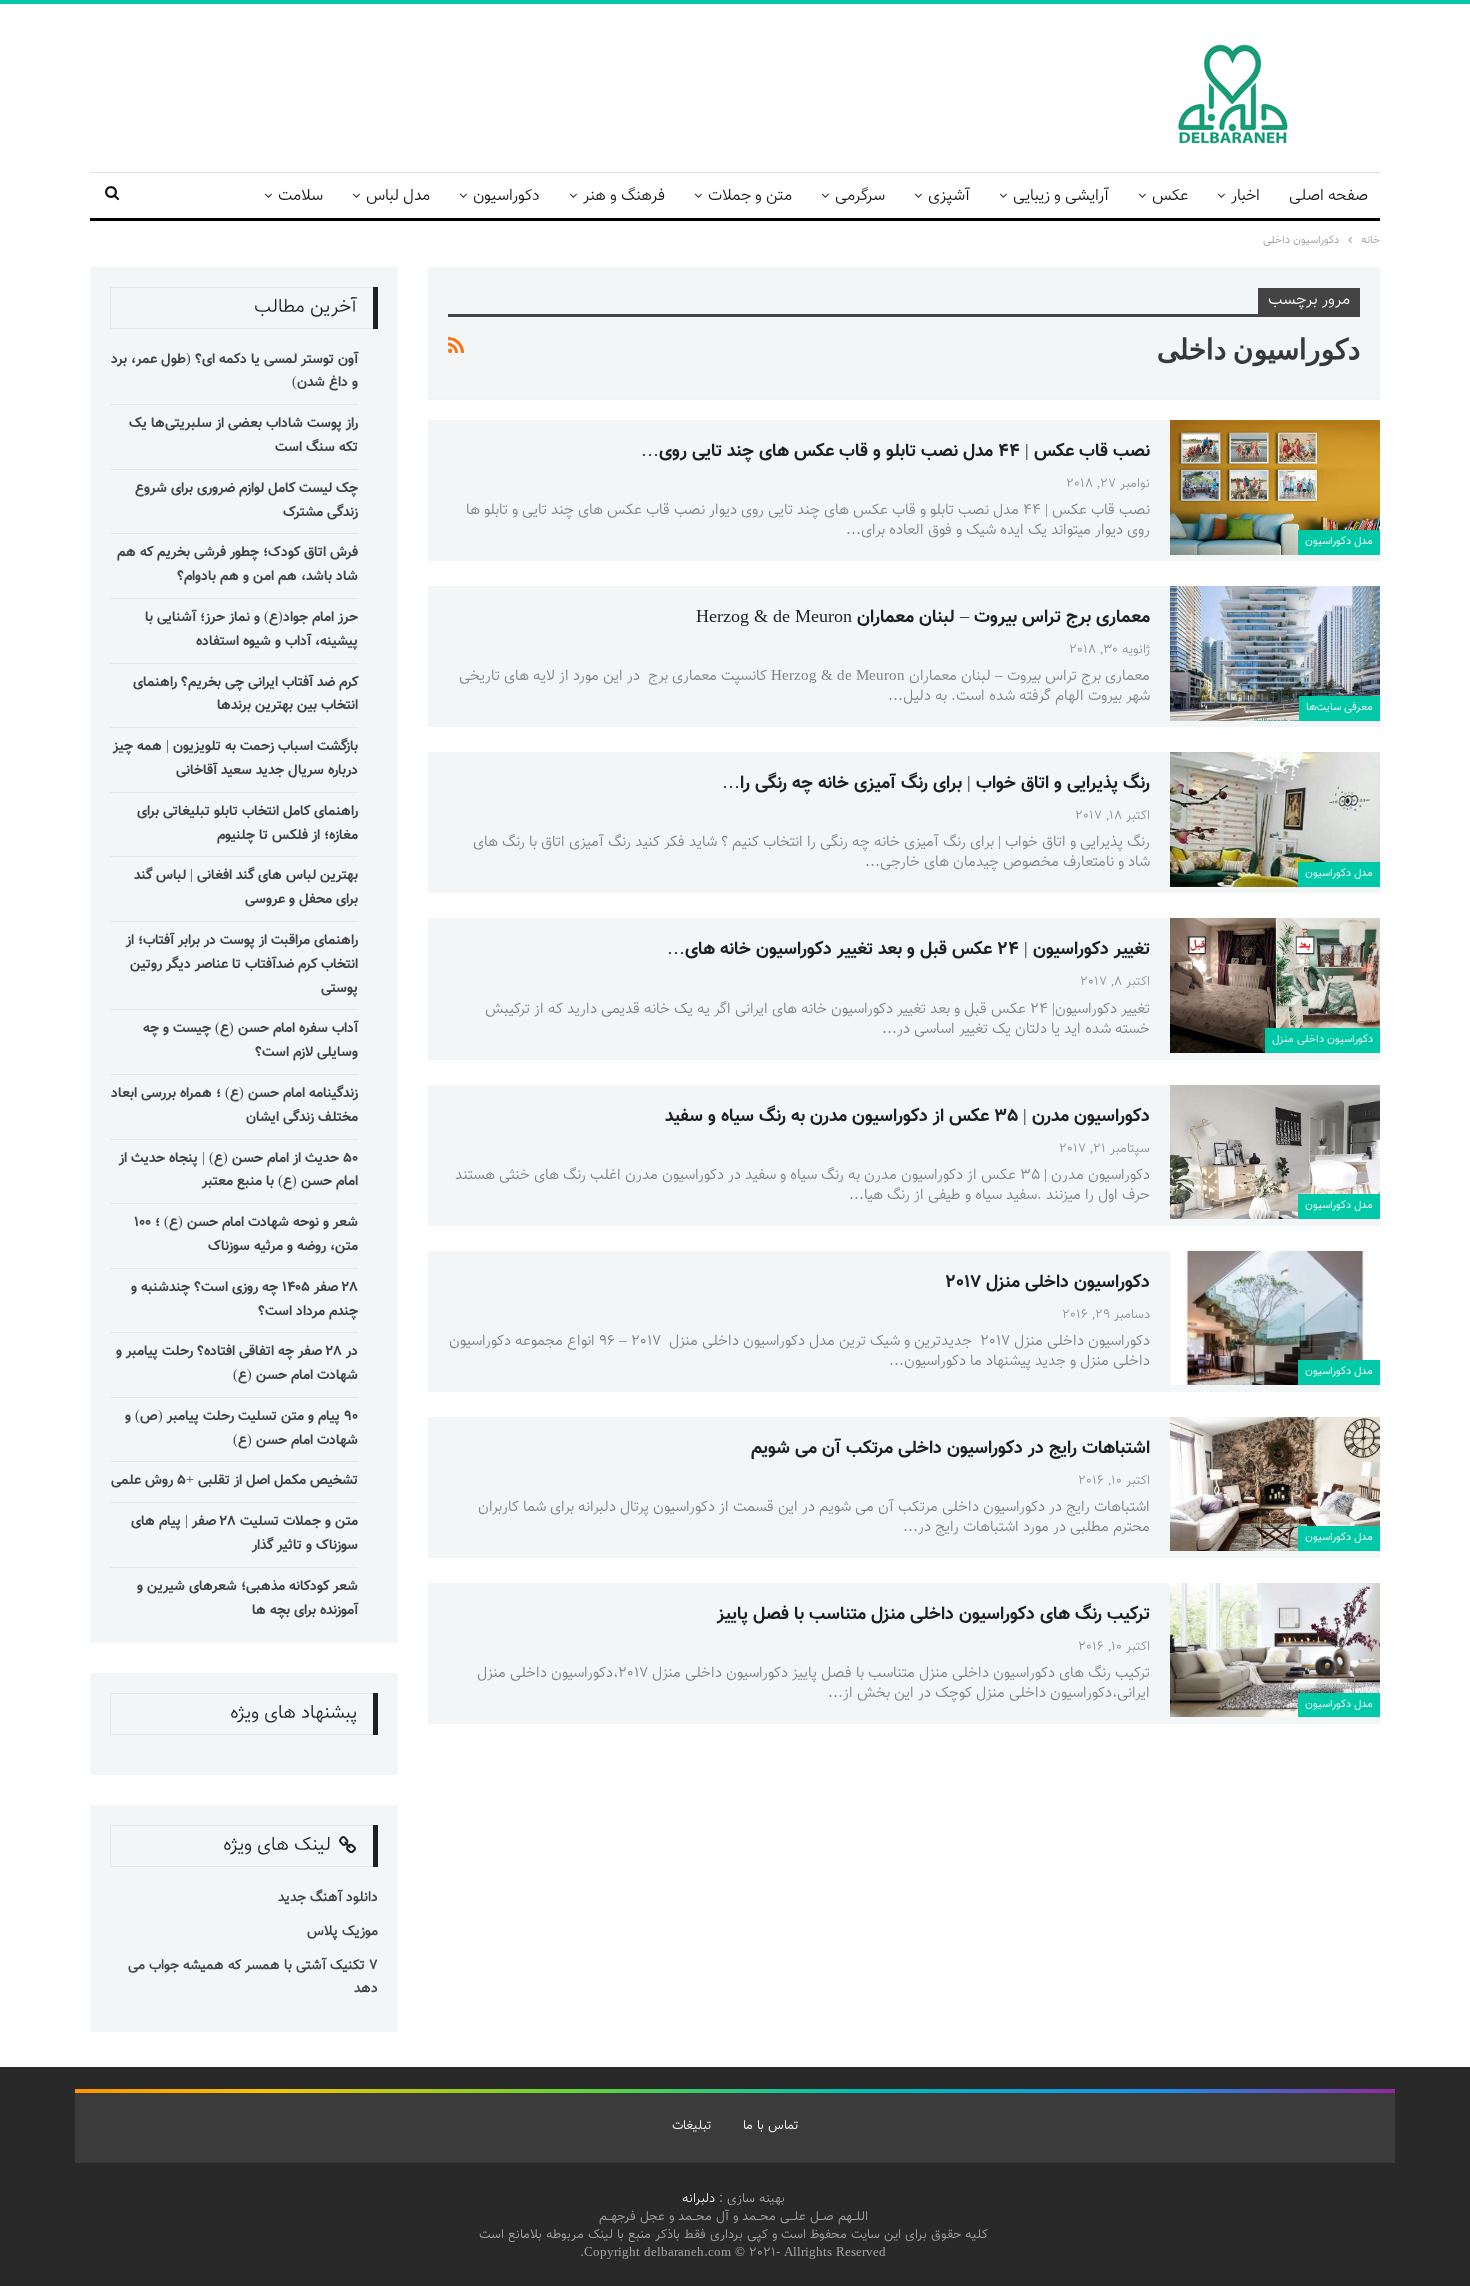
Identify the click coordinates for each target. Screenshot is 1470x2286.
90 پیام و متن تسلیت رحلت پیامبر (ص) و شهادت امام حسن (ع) (241, 1429)
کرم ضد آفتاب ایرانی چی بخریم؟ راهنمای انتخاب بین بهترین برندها (245, 695)
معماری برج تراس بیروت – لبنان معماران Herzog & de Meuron (923, 618)
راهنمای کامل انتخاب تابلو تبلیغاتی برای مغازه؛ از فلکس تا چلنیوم (247, 824)
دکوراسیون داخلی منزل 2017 (1047, 1283)
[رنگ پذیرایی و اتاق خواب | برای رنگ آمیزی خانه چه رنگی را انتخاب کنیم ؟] (1275, 819)
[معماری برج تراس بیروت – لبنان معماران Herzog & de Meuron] (1275, 653)
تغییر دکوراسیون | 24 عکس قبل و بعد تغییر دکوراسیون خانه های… (908, 950)
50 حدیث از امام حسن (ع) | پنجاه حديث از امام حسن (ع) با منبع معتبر (238, 1171)
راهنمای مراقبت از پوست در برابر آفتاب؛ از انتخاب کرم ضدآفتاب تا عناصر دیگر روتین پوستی (242, 965)
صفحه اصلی (1328, 196)
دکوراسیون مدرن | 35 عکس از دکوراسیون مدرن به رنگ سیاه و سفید (907, 1117)
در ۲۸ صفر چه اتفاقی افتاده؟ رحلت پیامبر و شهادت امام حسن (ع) (237, 1364)
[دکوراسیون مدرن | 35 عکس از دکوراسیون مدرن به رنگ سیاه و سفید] (1275, 1152)
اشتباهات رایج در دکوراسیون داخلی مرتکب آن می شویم (950, 1449)
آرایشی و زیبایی (1061, 196)
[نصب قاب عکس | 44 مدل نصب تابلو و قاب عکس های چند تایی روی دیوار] (1275, 487)
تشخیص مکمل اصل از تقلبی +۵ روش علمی (234, 1481)
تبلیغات (691, 2126)
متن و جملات (750, 196)
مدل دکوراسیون (1339, 541)
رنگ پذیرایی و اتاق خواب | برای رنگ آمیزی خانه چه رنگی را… (936, 784)
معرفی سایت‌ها (1339, 707)
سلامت (300, 196)
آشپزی (949, 196)
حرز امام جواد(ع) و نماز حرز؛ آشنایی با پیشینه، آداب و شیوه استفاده (251, 630)
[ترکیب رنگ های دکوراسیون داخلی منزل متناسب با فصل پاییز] (1275, 1650)
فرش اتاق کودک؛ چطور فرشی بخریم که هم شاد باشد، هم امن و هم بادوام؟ (237, 565)
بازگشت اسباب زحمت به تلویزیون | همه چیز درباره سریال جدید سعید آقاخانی (235, 759)
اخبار (1245, 196)
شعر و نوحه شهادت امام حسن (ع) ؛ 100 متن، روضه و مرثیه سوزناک (246, 1235)
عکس (1170, 196)
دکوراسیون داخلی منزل (1322, 1039)
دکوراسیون (506, 196)
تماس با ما (770, 2126)
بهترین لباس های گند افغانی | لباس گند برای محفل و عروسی (246, 888)
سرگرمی (860, 196)
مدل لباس (398, 196)
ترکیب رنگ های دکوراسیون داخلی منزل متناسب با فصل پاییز (933, 1615)
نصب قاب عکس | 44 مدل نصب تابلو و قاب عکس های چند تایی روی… (895, 452)
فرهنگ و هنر (624, 196)
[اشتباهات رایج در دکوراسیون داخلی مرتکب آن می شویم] (1275, 1484)
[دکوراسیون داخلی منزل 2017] (1275, 1318)
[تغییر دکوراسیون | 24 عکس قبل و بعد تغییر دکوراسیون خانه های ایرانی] (1275, 985)
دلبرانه (698, 2199)
